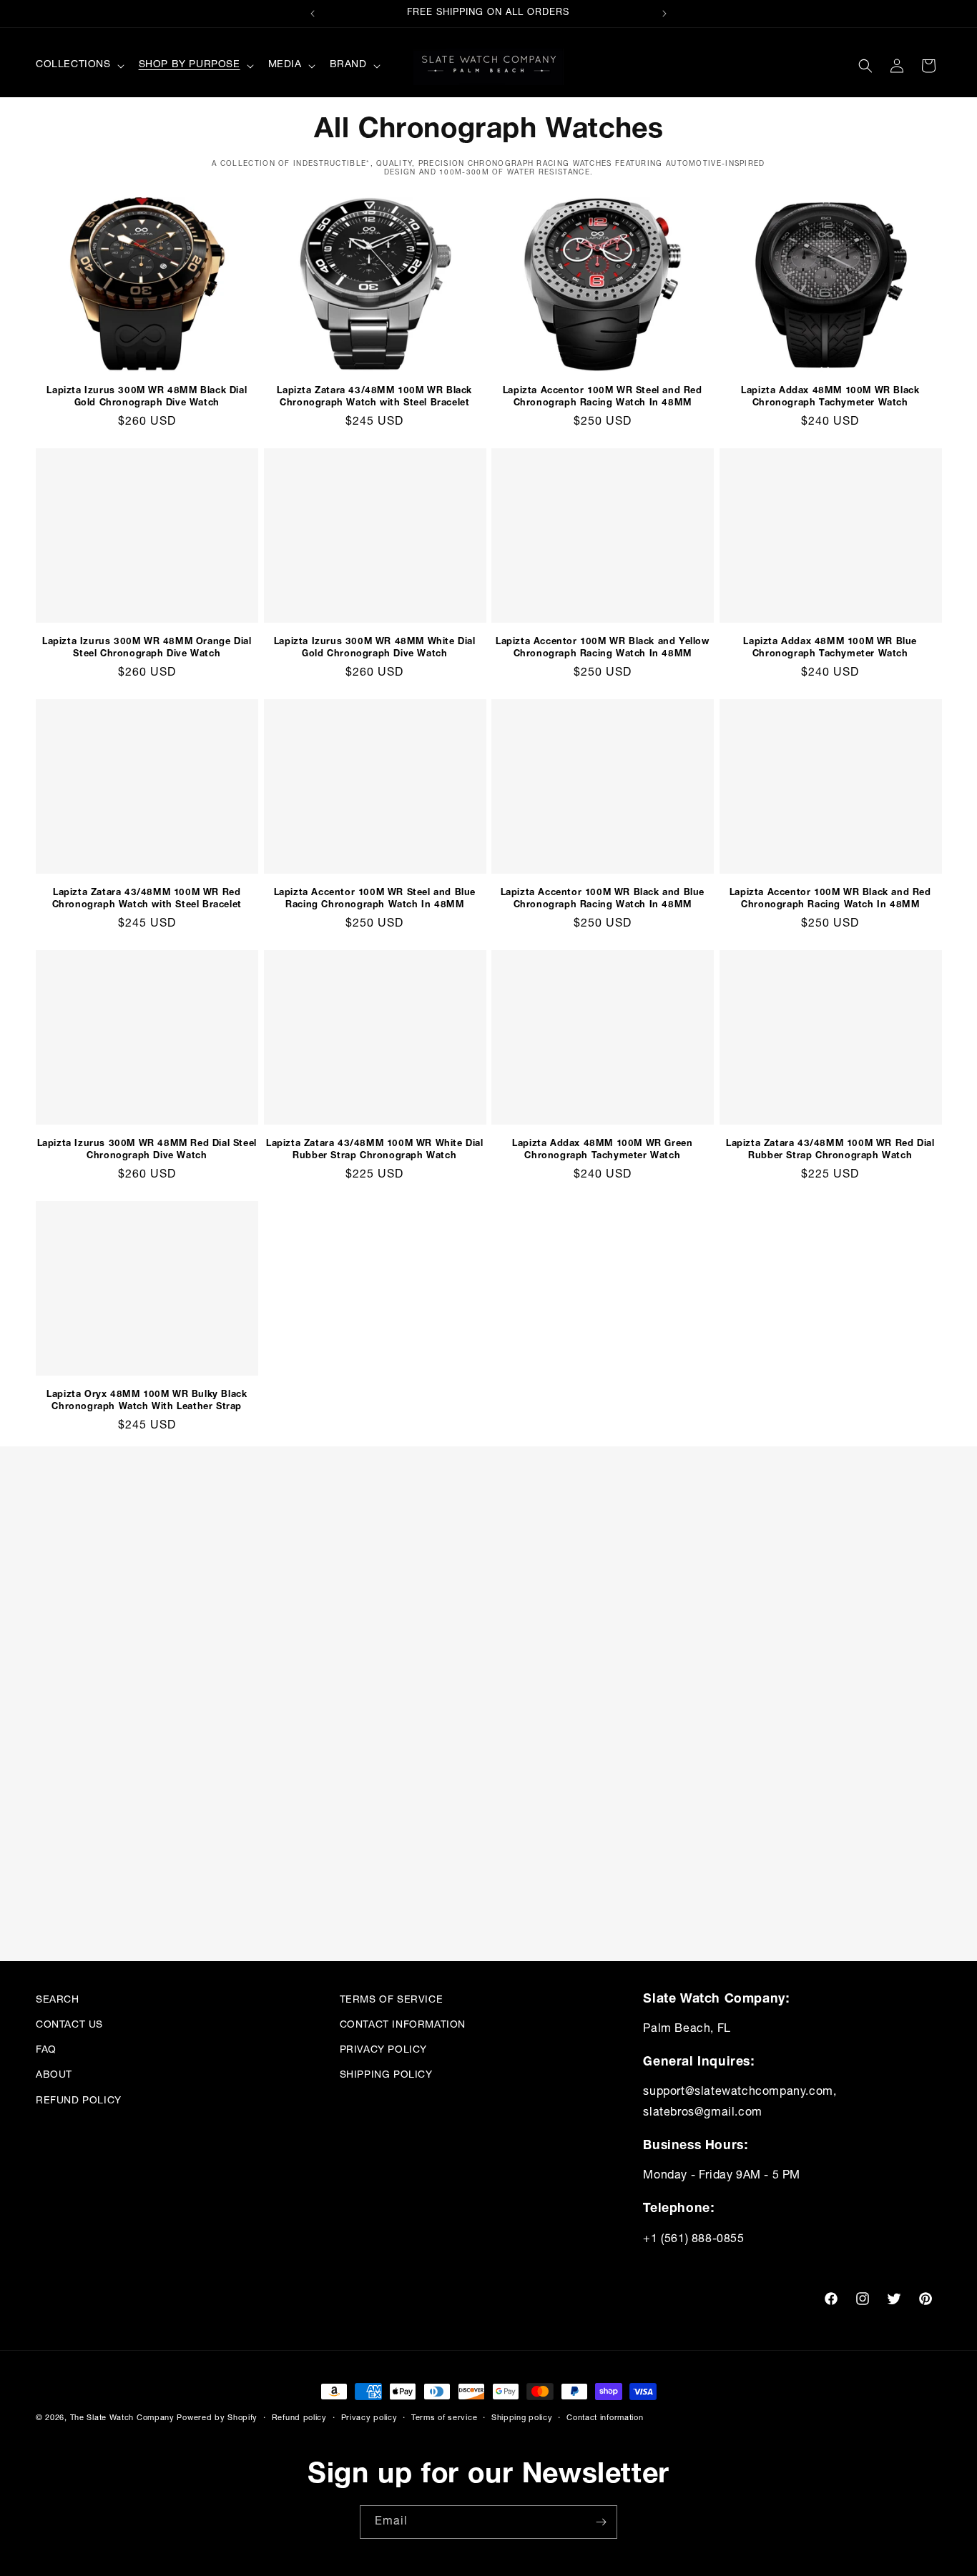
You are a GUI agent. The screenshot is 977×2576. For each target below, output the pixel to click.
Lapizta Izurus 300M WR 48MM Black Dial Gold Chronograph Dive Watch (147, 396)
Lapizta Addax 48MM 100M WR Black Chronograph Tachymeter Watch (830, 396)
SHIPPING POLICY (386, 2076)
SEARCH (58, 2000)
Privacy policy (369, 2417)
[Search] (865, 66)
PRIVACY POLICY (383, 2050)
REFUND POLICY (79, 2101)
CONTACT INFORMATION (403, 2025)
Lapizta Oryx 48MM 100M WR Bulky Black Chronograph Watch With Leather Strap (147, 1400)
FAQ (46, 2050)
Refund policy (299, 2417)
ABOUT (54, 2076)
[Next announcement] (664, 14)
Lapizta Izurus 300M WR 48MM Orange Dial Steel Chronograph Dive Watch (147, 647)
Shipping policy (522, 2417)
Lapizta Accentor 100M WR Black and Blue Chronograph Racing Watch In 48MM (603, 898)
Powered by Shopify (217, 2418)
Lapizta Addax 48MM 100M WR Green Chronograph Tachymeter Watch (602, 1149)
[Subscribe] (601, 2522)
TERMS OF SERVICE (392, 2000)
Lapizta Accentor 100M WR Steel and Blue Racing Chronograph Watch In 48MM (375, 898)
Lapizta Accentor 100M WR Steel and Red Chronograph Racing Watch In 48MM (603, 396)
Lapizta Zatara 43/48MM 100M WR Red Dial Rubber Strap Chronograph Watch (830, 1149)
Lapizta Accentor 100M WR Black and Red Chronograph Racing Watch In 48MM (830, 898)
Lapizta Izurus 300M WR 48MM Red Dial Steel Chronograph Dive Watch (147, 1149)
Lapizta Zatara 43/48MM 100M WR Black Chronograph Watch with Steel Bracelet (374, 396)
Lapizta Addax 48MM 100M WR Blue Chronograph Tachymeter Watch (830, 647)
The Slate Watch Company (122, 2418)
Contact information (605, 2417)
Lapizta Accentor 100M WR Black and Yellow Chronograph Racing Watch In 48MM (603, 647)
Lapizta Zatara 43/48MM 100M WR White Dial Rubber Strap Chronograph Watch (375, 1149)
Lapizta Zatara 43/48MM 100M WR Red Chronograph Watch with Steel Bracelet (147, 898)
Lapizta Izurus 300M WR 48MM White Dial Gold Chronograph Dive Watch (375, 647)
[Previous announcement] (313, 14)
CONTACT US (69, 2025)
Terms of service (444, 2417)
